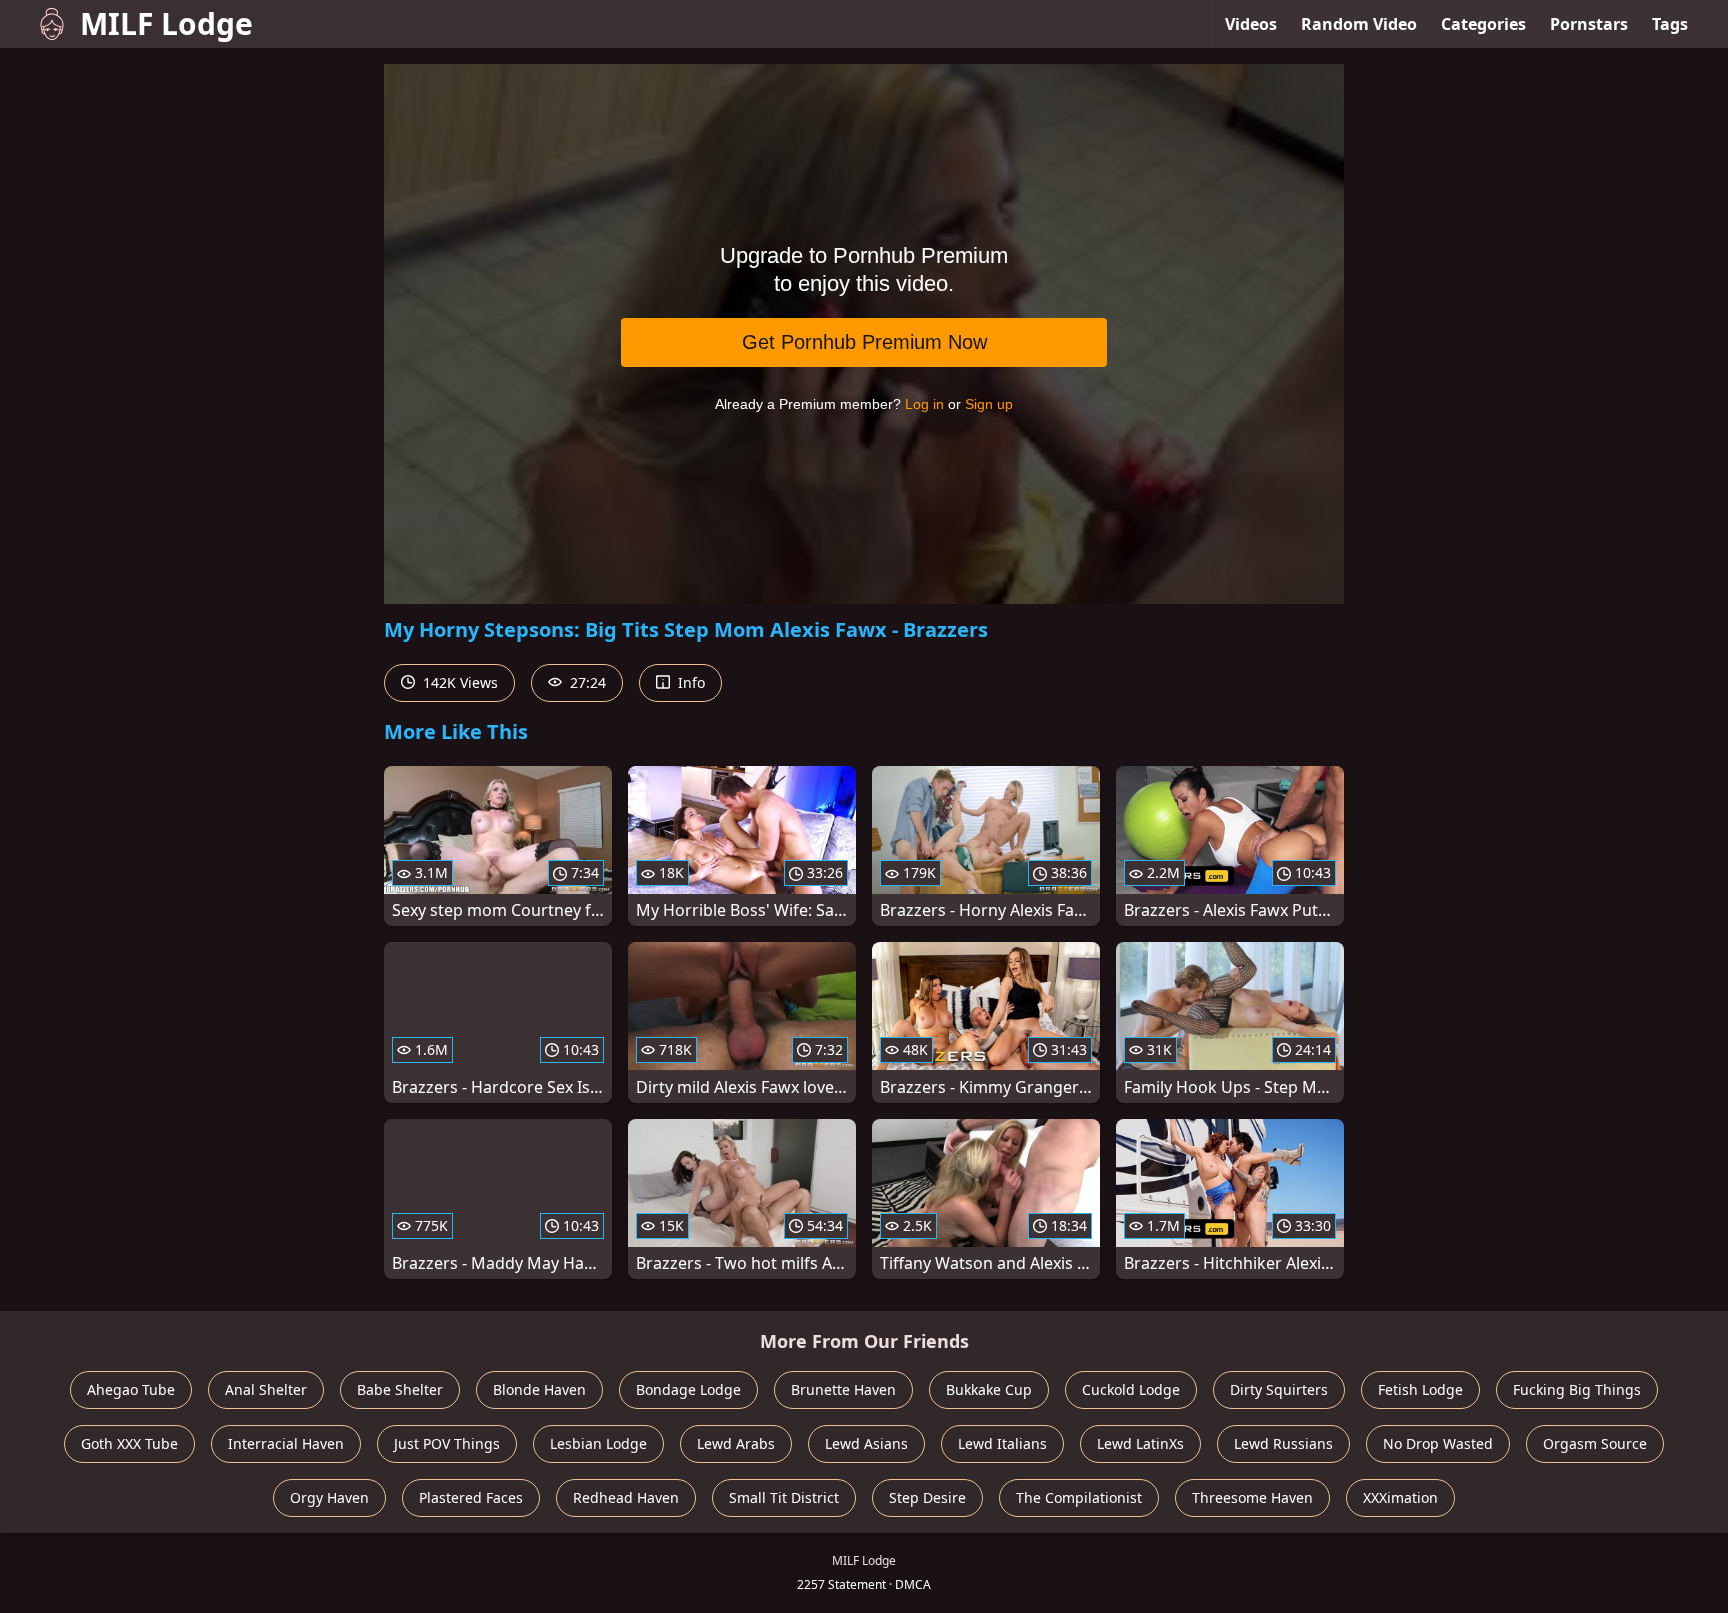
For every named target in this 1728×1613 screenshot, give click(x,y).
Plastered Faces (471, 1497)
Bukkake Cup (989, 1389)
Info (689, 682)
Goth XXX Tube (129, 1443)
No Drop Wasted (1438, 1443)
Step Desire (927, 1497)
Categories (1483, 24)
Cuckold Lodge (1131, 1389)
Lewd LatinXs (1140, 1443)
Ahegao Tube (131, 1389)
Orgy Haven (329, 1497)
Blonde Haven (539, 1389)
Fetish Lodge (1420, 1389)
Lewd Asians (866, 1443)
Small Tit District (784, 1497)
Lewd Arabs (736, 1443)
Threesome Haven (1252, 1497)
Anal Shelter (266, 1389)
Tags (1670, 24)
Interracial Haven (286, 1443)
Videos (1251, 24)
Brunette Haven (843, 1389)
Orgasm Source (1595, 1443)
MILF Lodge (166, 23)
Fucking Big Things (1577, 1389)
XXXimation (1400, 1497)
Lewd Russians (1283, 1443)
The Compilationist (1079, 1497)
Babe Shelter (400, 1389)
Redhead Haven (626, 1497)
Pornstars (1589, 24)
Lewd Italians (1002, 1443)
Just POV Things (447, 1443)
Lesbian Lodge (598, 1443)
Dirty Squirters (1279, 1389)
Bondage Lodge (688, 1389)
